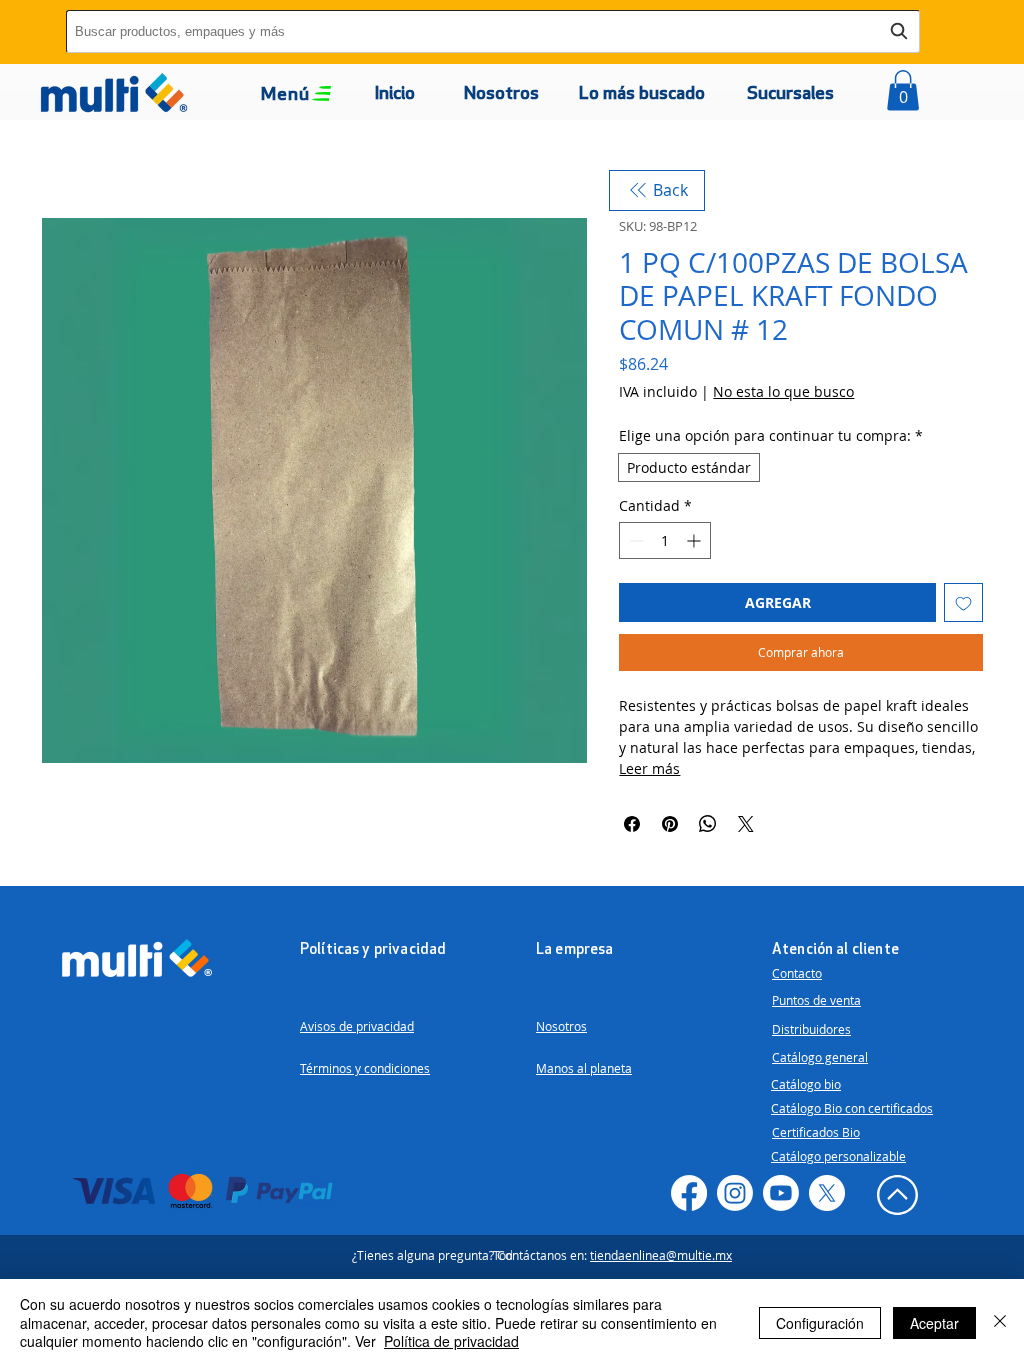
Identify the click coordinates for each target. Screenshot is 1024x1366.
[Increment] (695, 540)
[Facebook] (689, 1193)
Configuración (820, 1323)
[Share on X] (746, 824)
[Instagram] (735, 1193)
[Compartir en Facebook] (632, 824)
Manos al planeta (584, 1068)
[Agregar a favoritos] (963, 602)
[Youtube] (781, 1193)
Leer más (649, 768)
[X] (827, 1193)
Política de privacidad (451, 1341)
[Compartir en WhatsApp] (708, 824)
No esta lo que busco (783, 391)
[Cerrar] (1000, 1322)
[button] (285, 96)
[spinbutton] (665, 540)
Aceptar (934, 1323)
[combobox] (493, 31)
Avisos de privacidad (357, 1026)
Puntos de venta (816, 1000)
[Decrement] (634, 540)
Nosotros (561, 1026)
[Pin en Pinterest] (670, 824)
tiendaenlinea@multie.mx (661, 1255)
